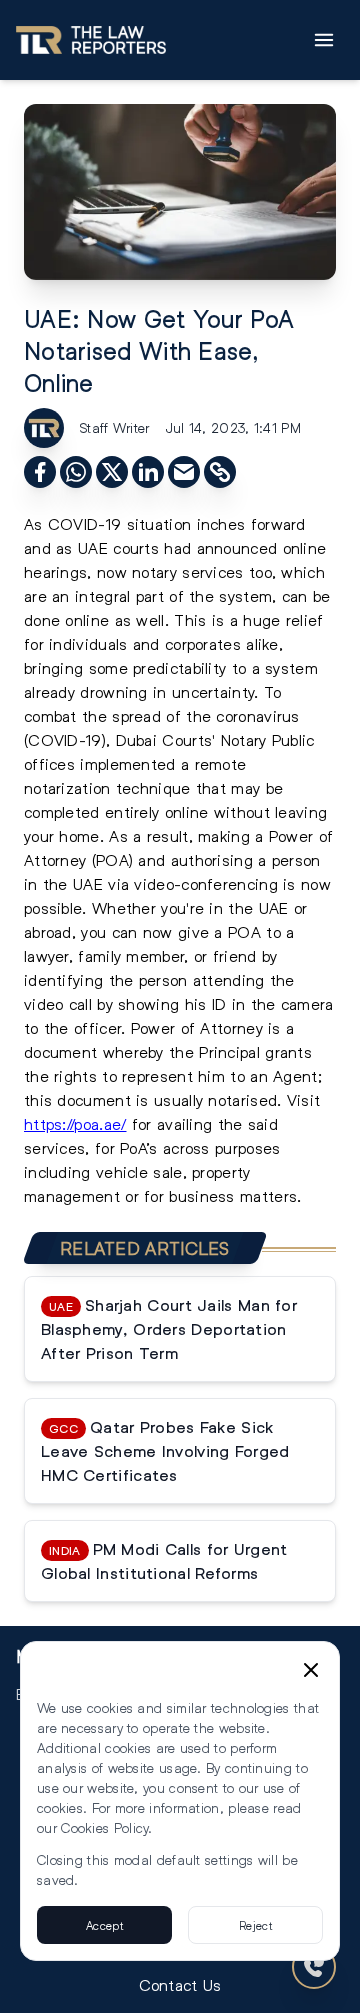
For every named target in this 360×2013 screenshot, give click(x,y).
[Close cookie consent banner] (311, 1670)
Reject (255, 1925)
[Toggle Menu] (324, 40)
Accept (104, 1925)
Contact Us (180, 1984)
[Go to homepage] (91, 40)
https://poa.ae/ (75, 1123)
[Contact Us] (314, 1967)
